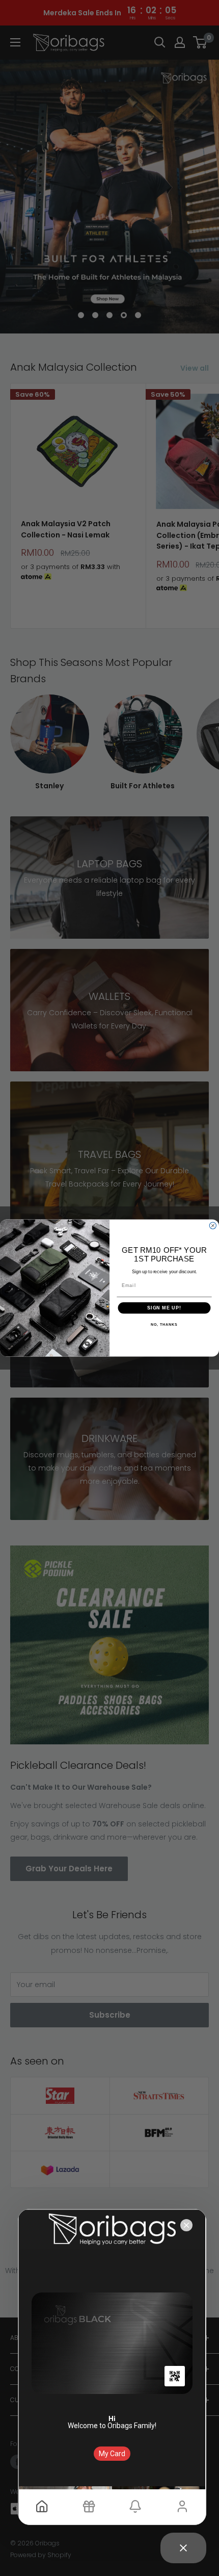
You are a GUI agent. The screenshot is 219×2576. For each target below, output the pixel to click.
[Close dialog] (213, 1226)
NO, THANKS (164, 1325)
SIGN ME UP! (164, 1308)
